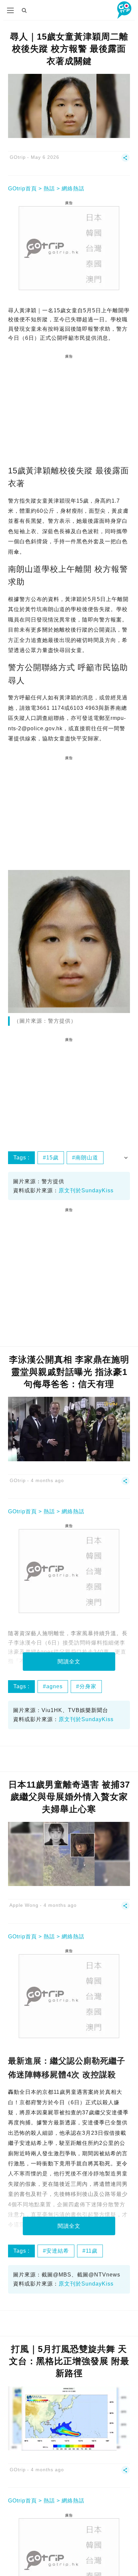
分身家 (88, 1686)
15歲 (52, 1158)
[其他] (125, 160)
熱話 (49, 189)
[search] (24, 10)
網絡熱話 (73, 189)
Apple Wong (24, 1905)
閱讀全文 (69, 1662)
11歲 (92, 2251)
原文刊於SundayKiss (86, 1190)
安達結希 (58, 2251)
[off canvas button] (10, 10)
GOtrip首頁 (22, 189)
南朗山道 (87, 1158)
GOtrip (18, 157)
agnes (54, 1686)
